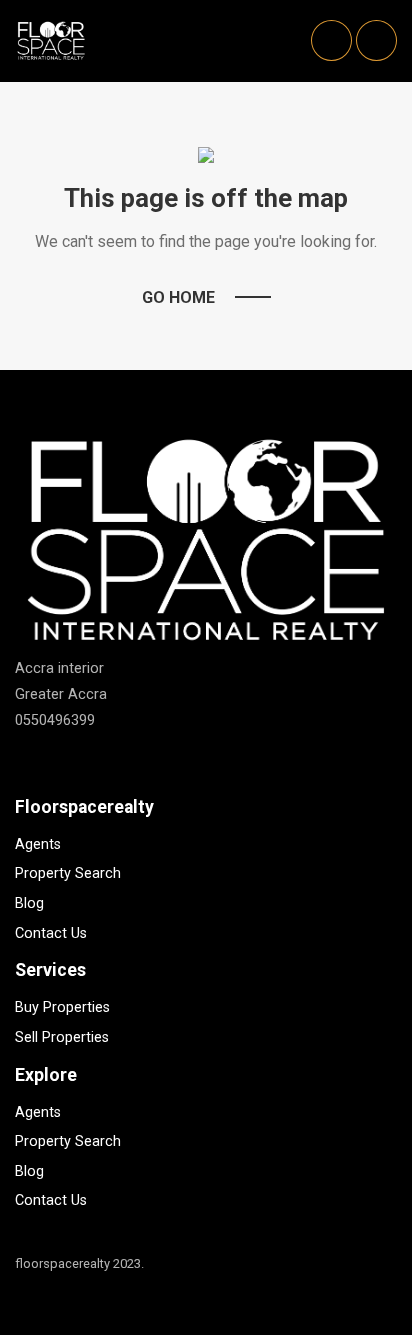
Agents (38, 844)
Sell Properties (62, 1037)
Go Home (178, 297)
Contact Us (51, 933)
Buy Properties (62, 1007)
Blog (29, 903)
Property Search (68, 873)
